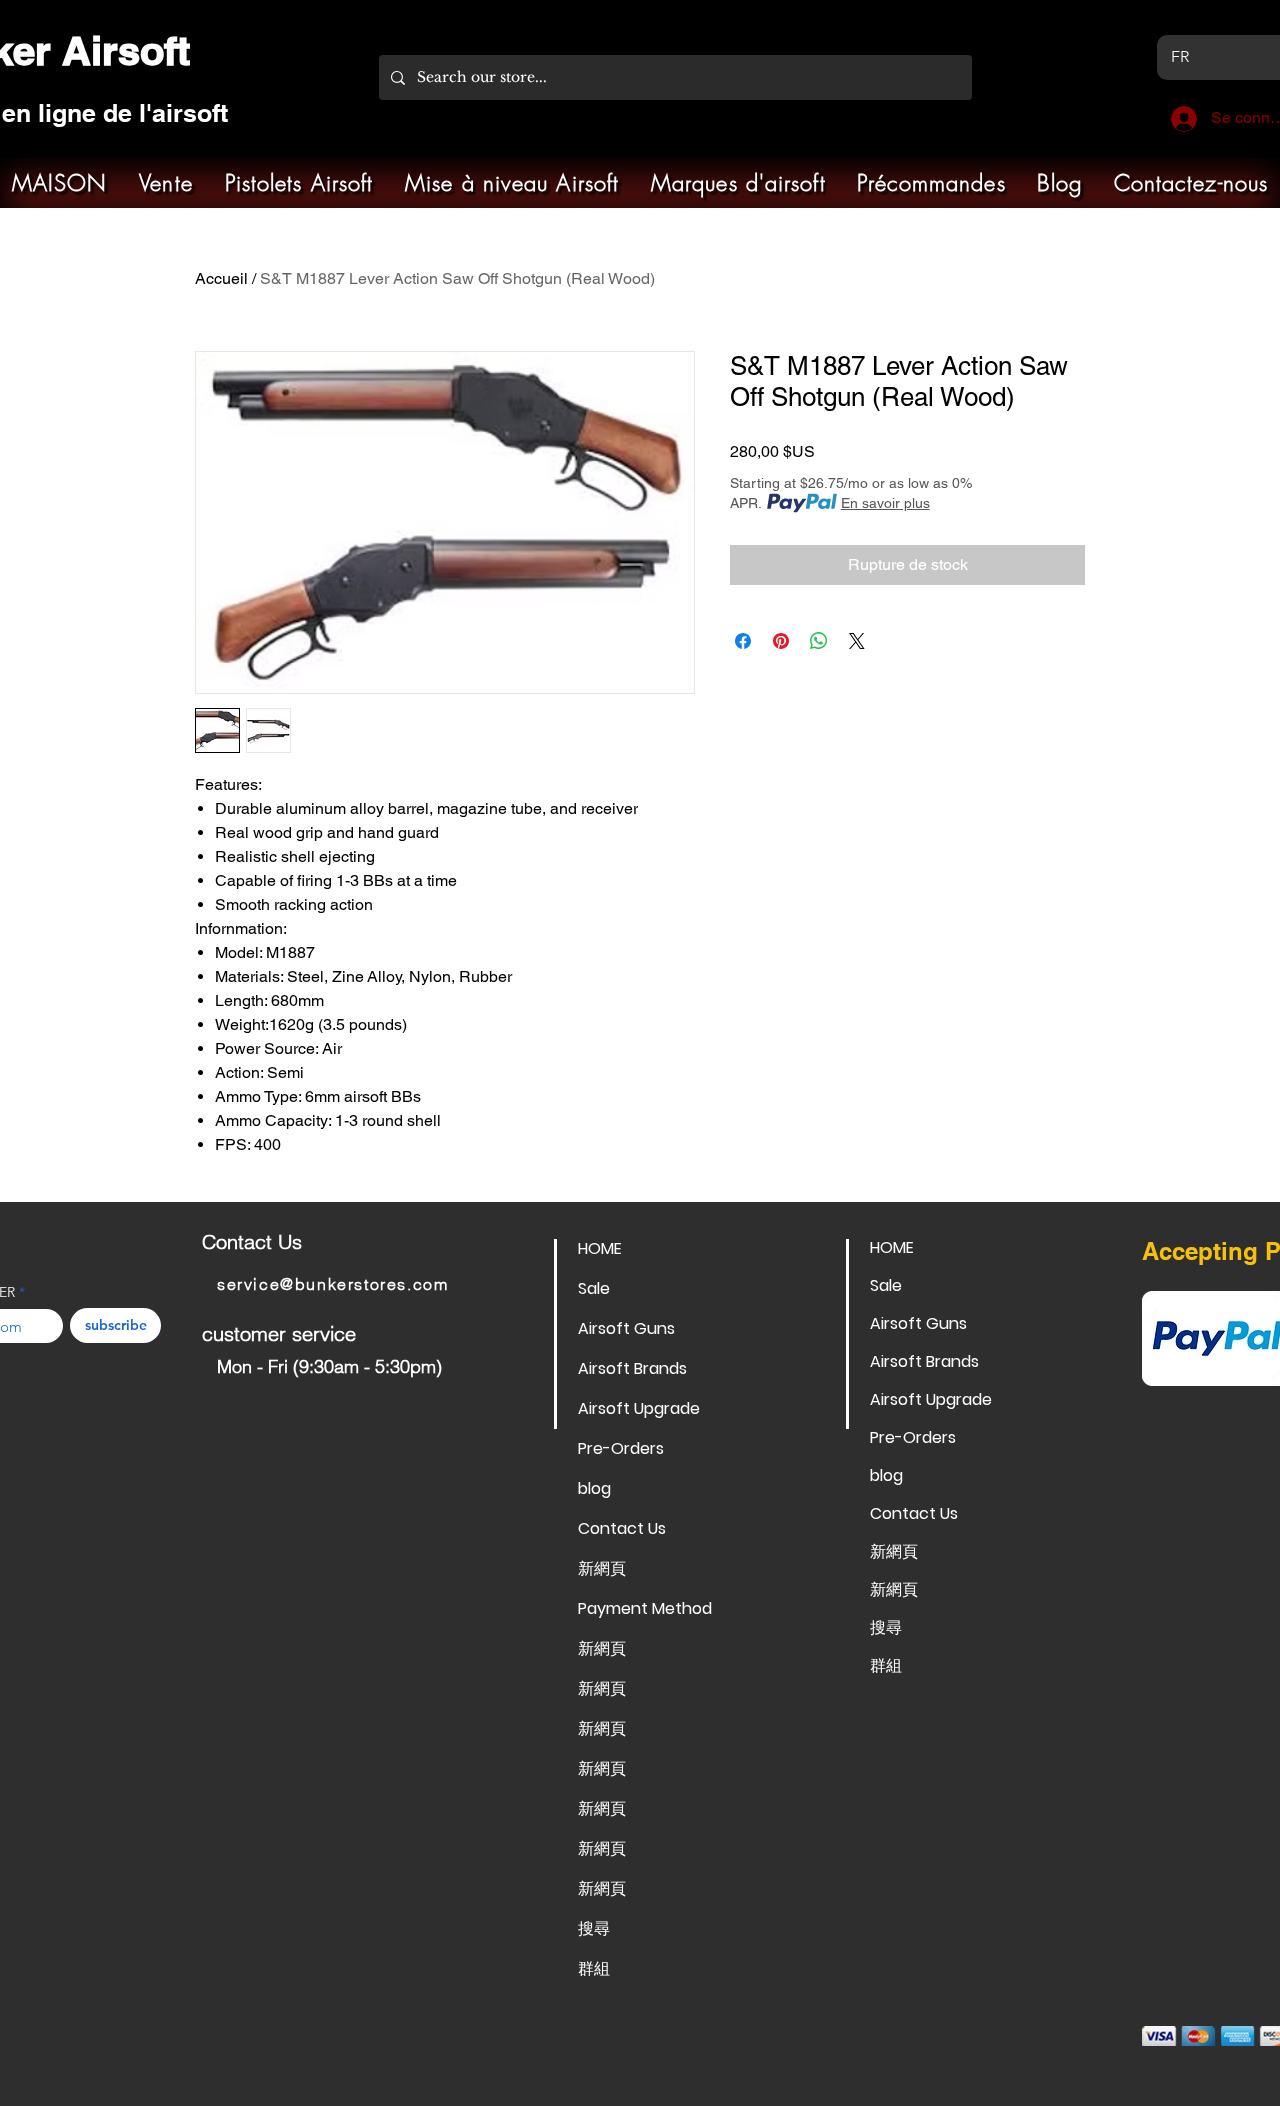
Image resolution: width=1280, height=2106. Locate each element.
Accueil (221, 278)
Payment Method (645, 1608)
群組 (594, 1968)
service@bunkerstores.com (332, 1284)
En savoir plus (885, 503)
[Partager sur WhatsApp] (819, 641)
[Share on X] (857, 641)
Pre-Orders (621, 1448)
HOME (600, 1248)
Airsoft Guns (626, 1328)
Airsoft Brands (632, 1368)
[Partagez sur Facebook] (743, 641)
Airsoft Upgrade (639, 1408)
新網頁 (602, 1568)
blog (594, 1488)
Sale (594, 1288)
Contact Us (622, 1528)
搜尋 (594, 1928)
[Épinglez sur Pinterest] (781, 641)
